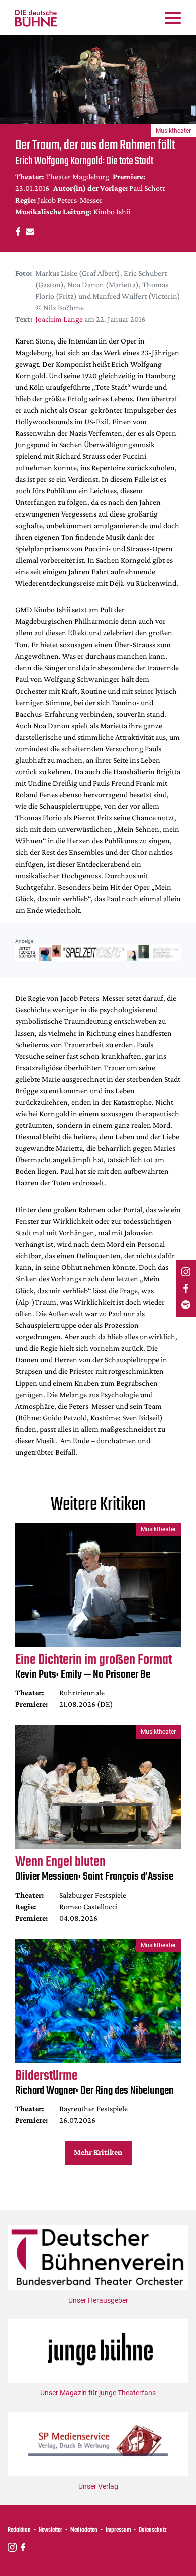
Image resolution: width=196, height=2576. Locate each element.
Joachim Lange (59, 319)
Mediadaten (84, 2530)
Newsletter (51, 2530)
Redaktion (19, 2530)
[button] (16, 231)
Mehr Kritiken (98, 2152)
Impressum (118, 2530)
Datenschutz (153, 2530)
